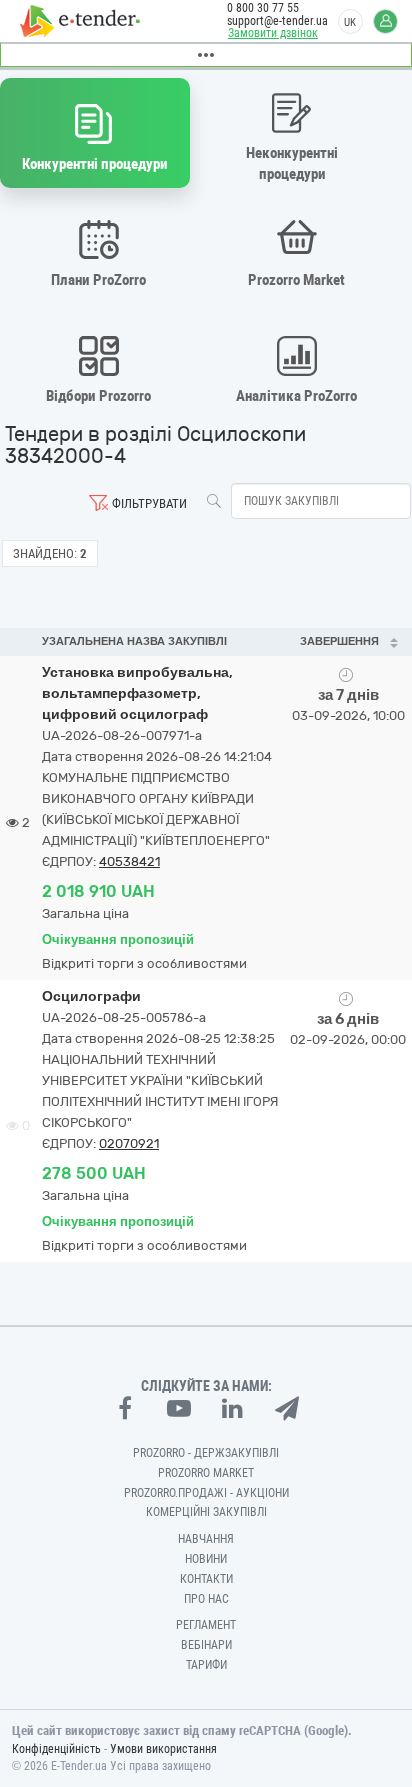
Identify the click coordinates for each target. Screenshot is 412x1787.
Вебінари (206, 1645)
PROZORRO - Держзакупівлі (206, 1453)
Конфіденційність (56, 1749)
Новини (206, 1559)
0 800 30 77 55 (263, 8)
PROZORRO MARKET (206, 1473)
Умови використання (163, 1749)
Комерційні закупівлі (206, 1512)
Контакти (206, 1579)
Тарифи (206, 1665)
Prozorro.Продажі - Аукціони (206, 1493)
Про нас (206, 1599)
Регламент (206, 1625)
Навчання (206, 1539)
